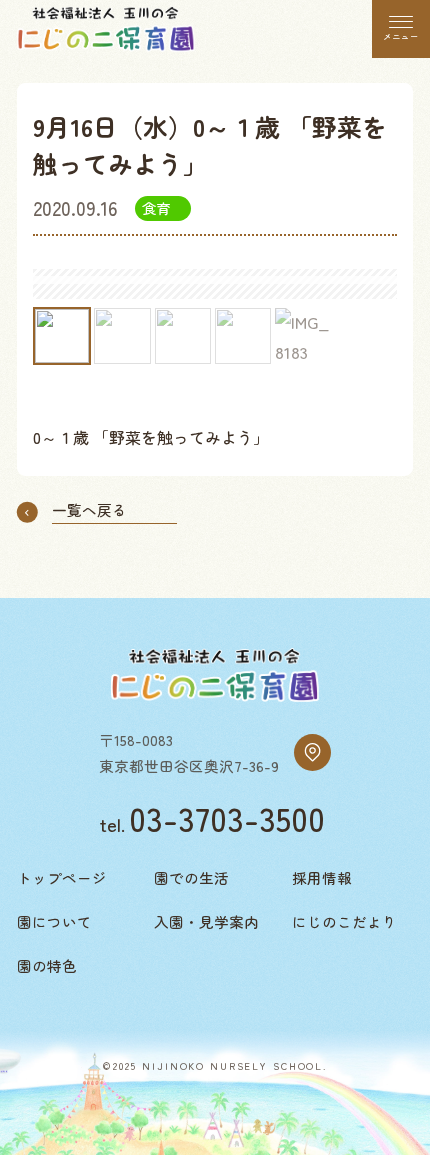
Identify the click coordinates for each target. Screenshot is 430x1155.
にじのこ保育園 (106, 29)
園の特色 (47, 965)
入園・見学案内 (206, 921)
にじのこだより (344, 921)
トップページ (62, 877)
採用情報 (322, 877)
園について (54, 921)
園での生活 (191, 877)
